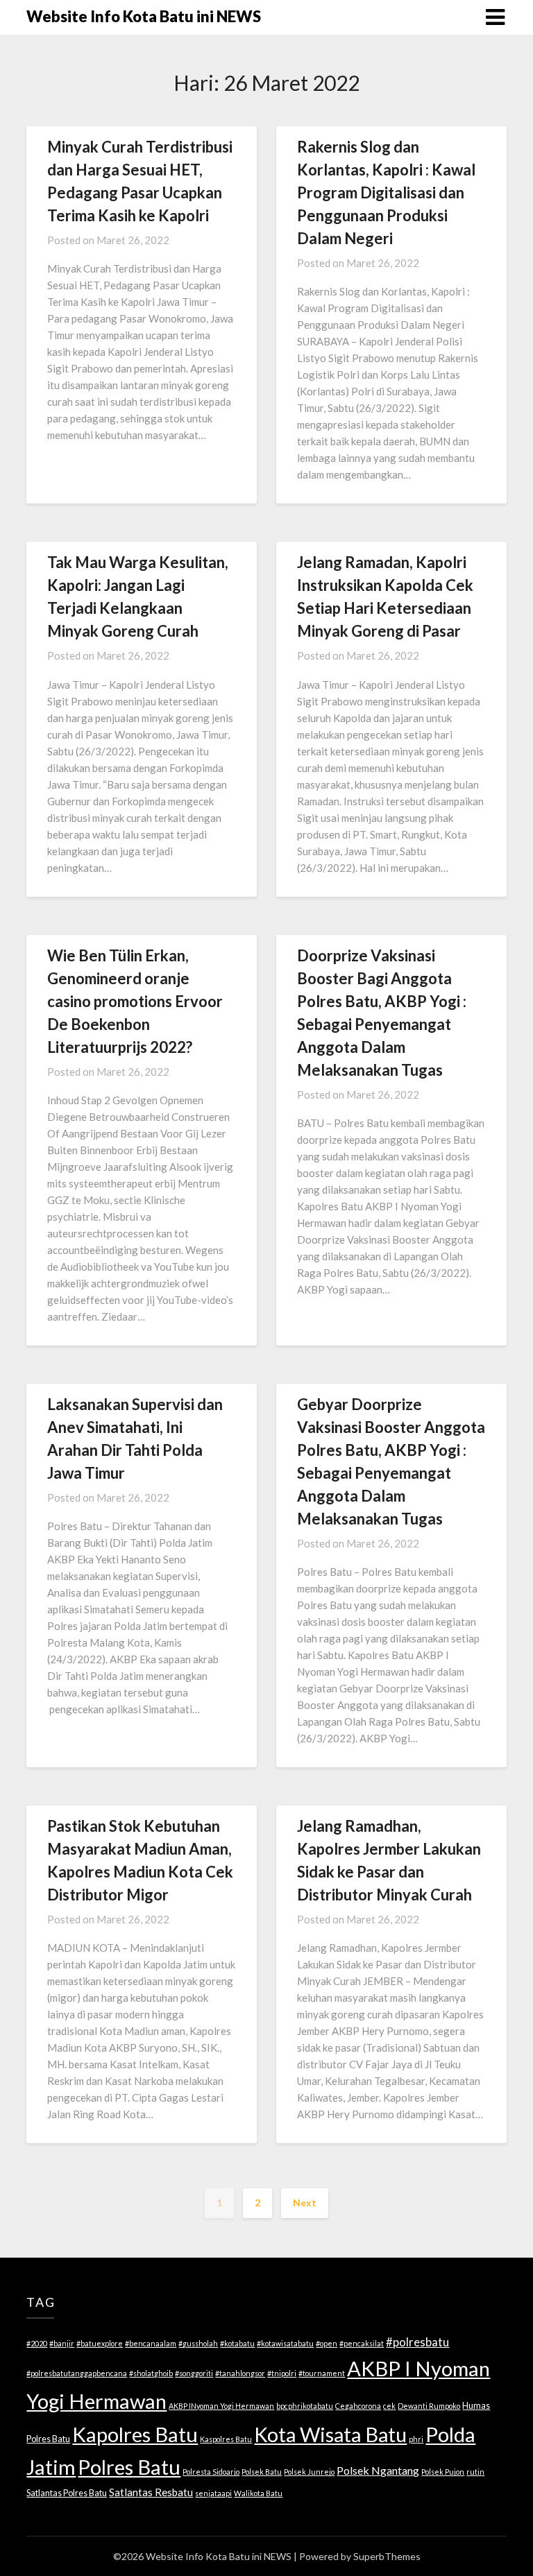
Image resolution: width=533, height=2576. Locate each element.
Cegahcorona (358, 2406)
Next (305, 2203)
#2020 (37, 2343)
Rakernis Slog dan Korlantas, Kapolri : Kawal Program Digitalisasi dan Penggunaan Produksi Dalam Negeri (386, 192)
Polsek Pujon (443, 2472)
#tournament (322, 2373)
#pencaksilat (362, 2343)
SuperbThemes (387, 2556)
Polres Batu (129, 2467)
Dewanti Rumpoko (429, 2406)
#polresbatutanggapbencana (77, 2373)
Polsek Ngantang (378, 2470)
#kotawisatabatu (285, 2343)
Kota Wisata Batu (330, 2434)
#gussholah (198, 2343)
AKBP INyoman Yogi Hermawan (221, 2406)
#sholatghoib (151, 2373)
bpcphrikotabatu (305, 2406)
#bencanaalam (151, 2343)
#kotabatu (237, 2343)
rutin (475, 2472)
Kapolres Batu (135, 2434)
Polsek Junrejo (309, 2472)
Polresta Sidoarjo (211, 2472)
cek (389, 2406)
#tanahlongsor (240, 2373)
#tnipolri (282, 2373)
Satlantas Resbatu (151, 2492)
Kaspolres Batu (226, 2439)
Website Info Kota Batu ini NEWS (144, 16)
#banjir (62, 2343)
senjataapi (213, 2493)
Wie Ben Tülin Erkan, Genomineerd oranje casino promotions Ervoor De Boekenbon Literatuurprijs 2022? (135, 1001)
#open (327, 2343)
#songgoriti (194, 2373)
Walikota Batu (258, 2493)
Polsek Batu (262, 2472)
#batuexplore (100, 2343)
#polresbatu (417, 2342)
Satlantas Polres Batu (67, 2493)
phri (416, 2439)
